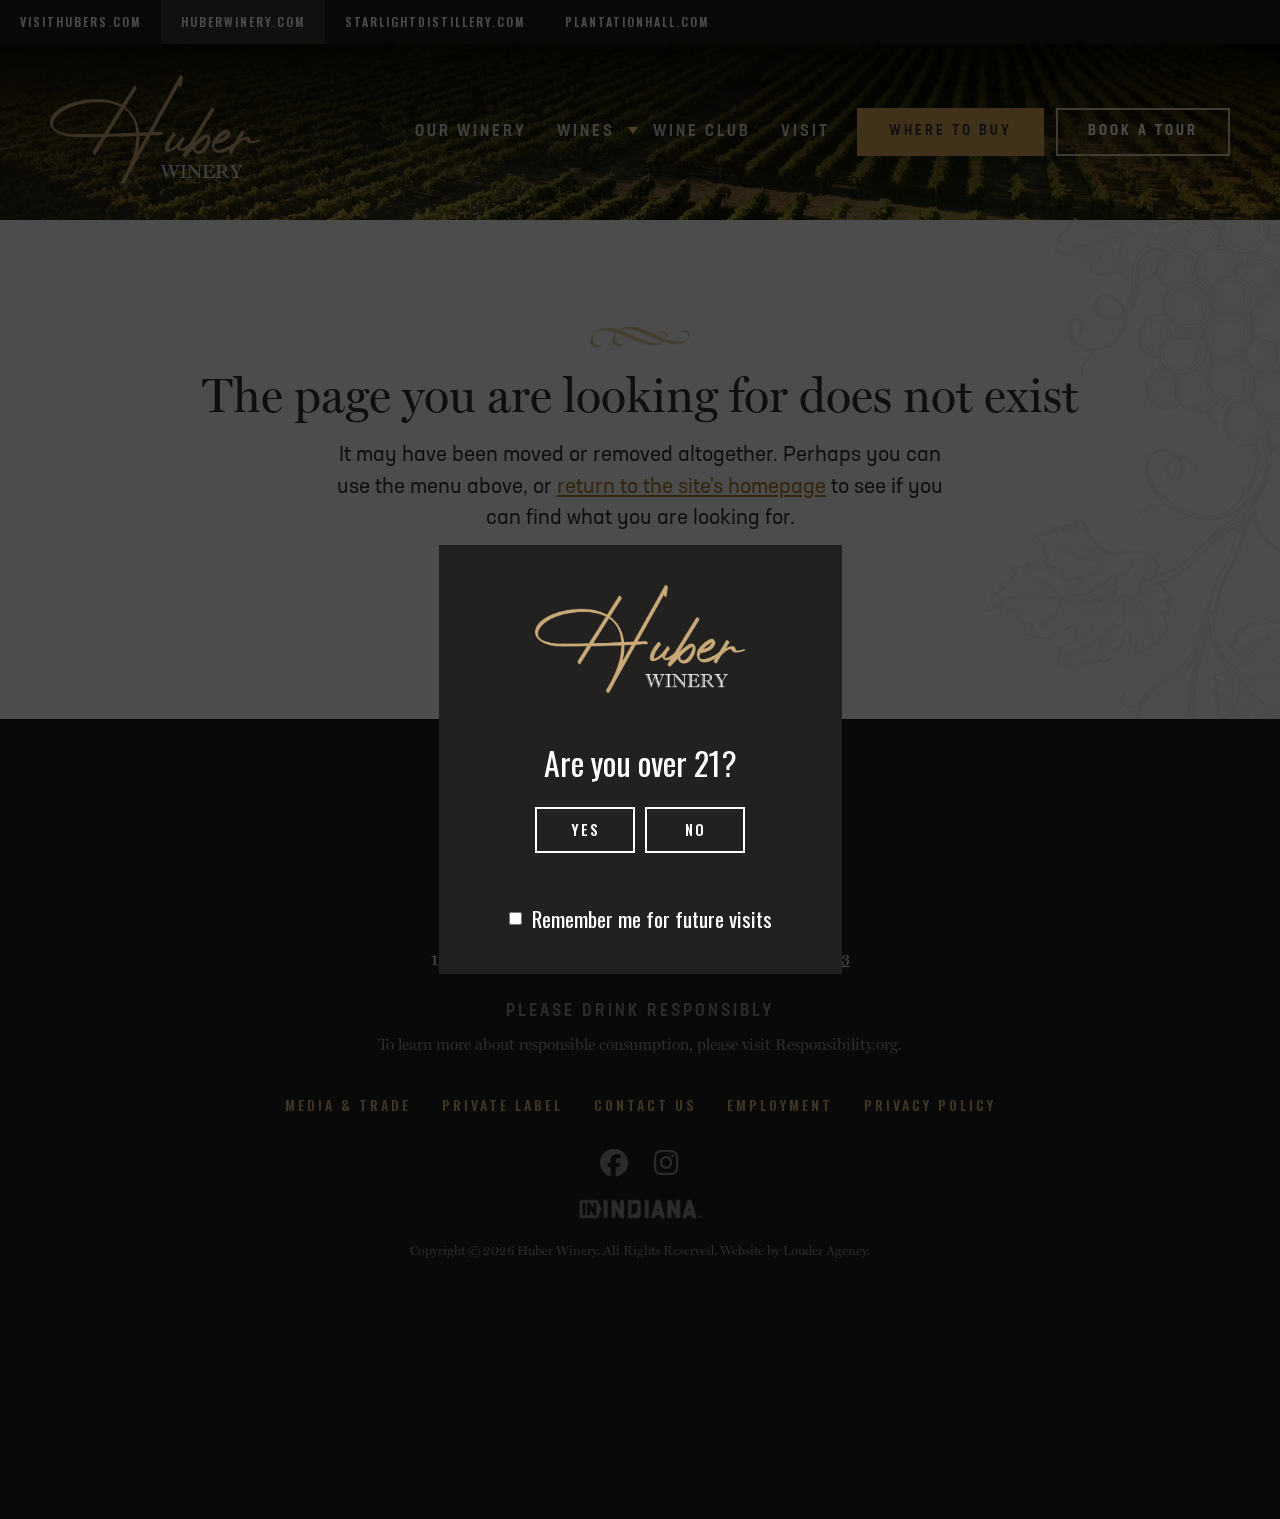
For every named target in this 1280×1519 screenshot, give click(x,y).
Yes (585, 829)
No (695, 829)
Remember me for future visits (652, 918)
